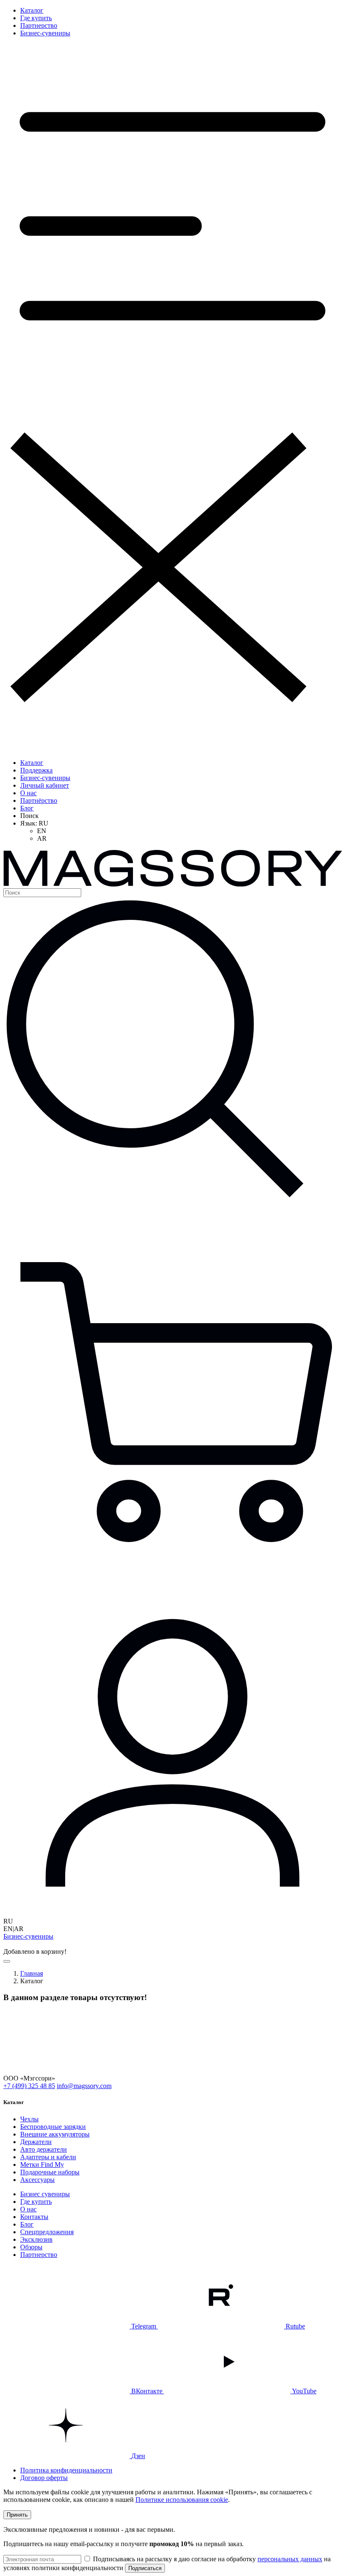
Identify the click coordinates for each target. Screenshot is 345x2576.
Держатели (36, 2142)
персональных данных (290, 2559)
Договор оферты (44, 2478)
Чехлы (29, 2119)
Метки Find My (42, 2164)
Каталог (32, 10)
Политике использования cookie (182, 2500)
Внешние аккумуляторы (55, 2134)
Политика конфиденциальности (66, 2470)
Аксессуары (37, 2180)
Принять (17, 2515)
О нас (28, 793)
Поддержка (36, 770)
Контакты (34, 2217)
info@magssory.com (84, 2086)
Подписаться (145, 2568)
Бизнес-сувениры (45, 33)
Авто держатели (44, 2149)
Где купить (36, 18)
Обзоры (31, 2247)
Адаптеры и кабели (48, 2157)
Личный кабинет (45, 785)
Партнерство (39, 25)
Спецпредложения (47, 2232)
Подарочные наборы (50, 2172)
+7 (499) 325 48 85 (29, 2086)
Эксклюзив (36, 2239)
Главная (32, 1973)
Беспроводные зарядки (53, 2127)
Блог (27, 808)
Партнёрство (39, 801)
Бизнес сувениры (45, 2194)
